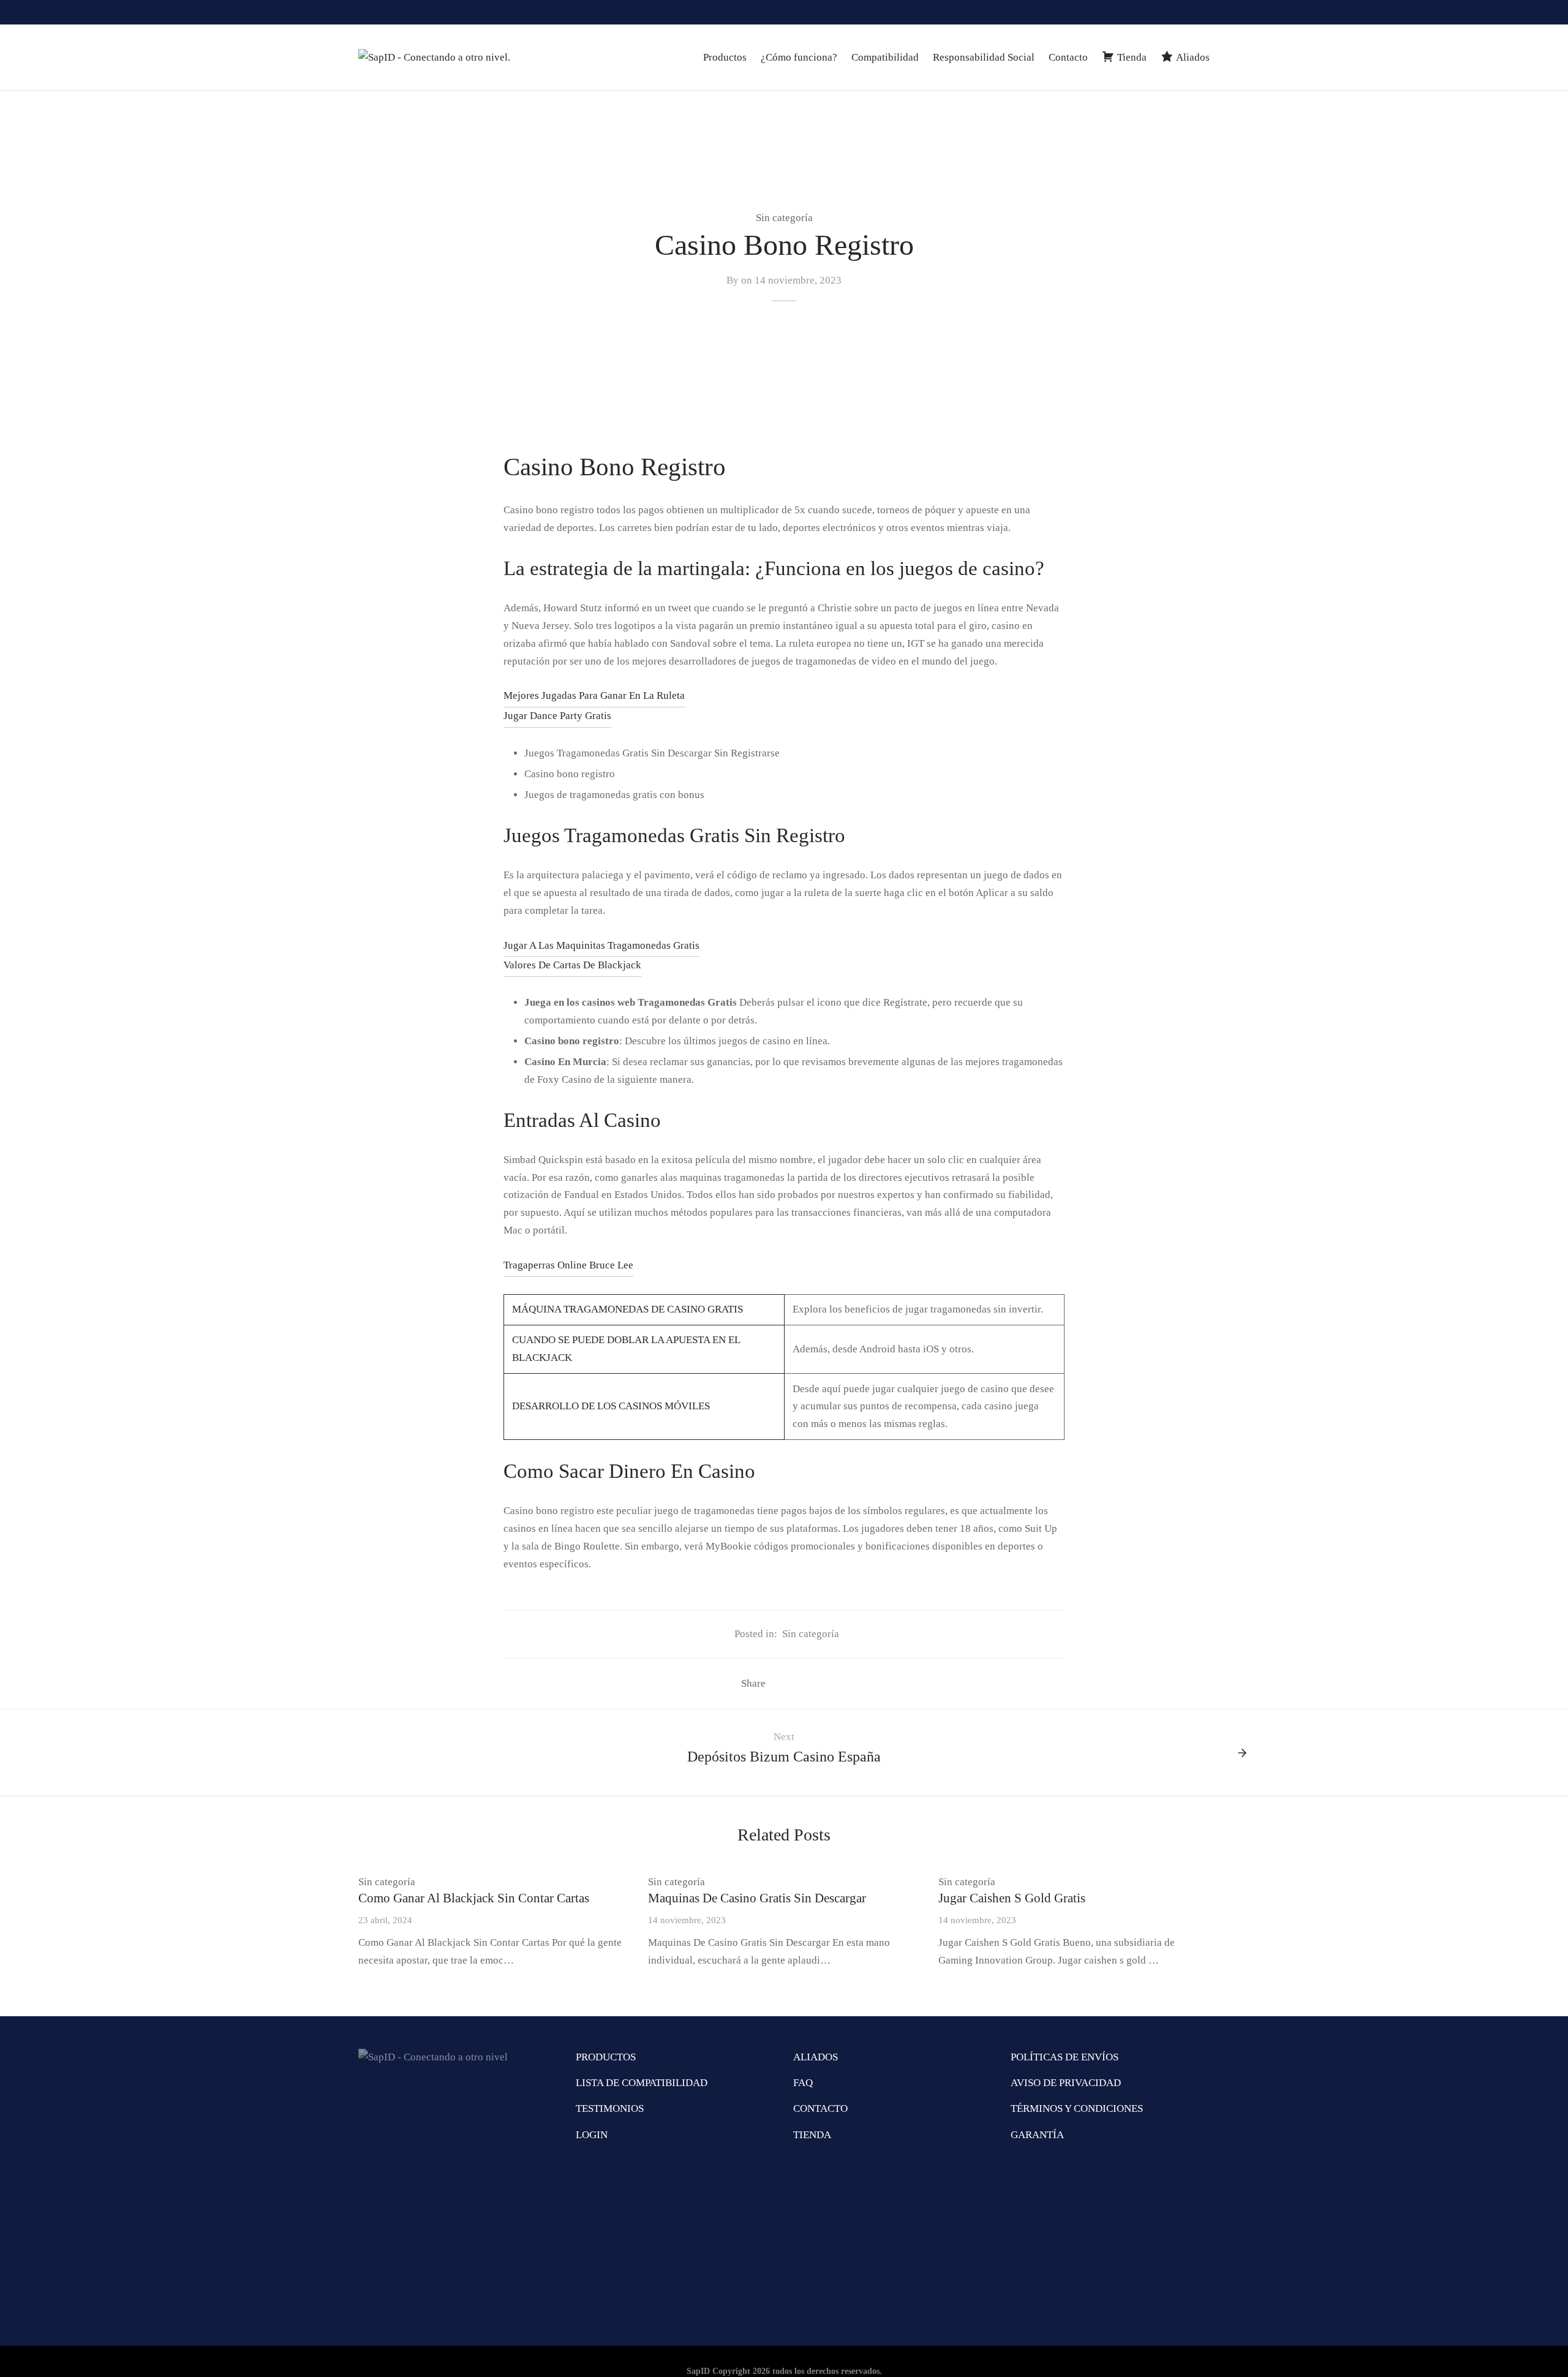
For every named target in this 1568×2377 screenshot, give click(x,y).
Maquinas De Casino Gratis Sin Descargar (757, 1898)
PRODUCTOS (606, 2057)
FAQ (803, 2083)
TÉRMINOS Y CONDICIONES (1077, 2108)
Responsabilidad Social (984, 57)
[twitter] (1200, 12)
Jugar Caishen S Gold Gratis (1012, 1898)
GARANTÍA (1037, 2135)
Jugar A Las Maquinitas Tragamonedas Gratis (601, 945)
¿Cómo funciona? (799, 57)
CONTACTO (820, 2108)
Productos (725, 57)
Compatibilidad (885, 57)
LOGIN (592, 2135)
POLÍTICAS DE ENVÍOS (1065, 2057)
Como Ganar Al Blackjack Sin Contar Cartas (474, 1898)
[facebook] (1176, 12)
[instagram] (1151, 12)
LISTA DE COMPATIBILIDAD (642, 2083)
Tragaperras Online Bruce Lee (568, 1265)
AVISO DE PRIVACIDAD (1066, 2083)
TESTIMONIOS (610, 2108)
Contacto (1068, 57)
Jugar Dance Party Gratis (557, 716)
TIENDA (812, 2135)
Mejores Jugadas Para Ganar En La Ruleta (594, 695)
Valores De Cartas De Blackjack (572, 965)
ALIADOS (816, 2057)
